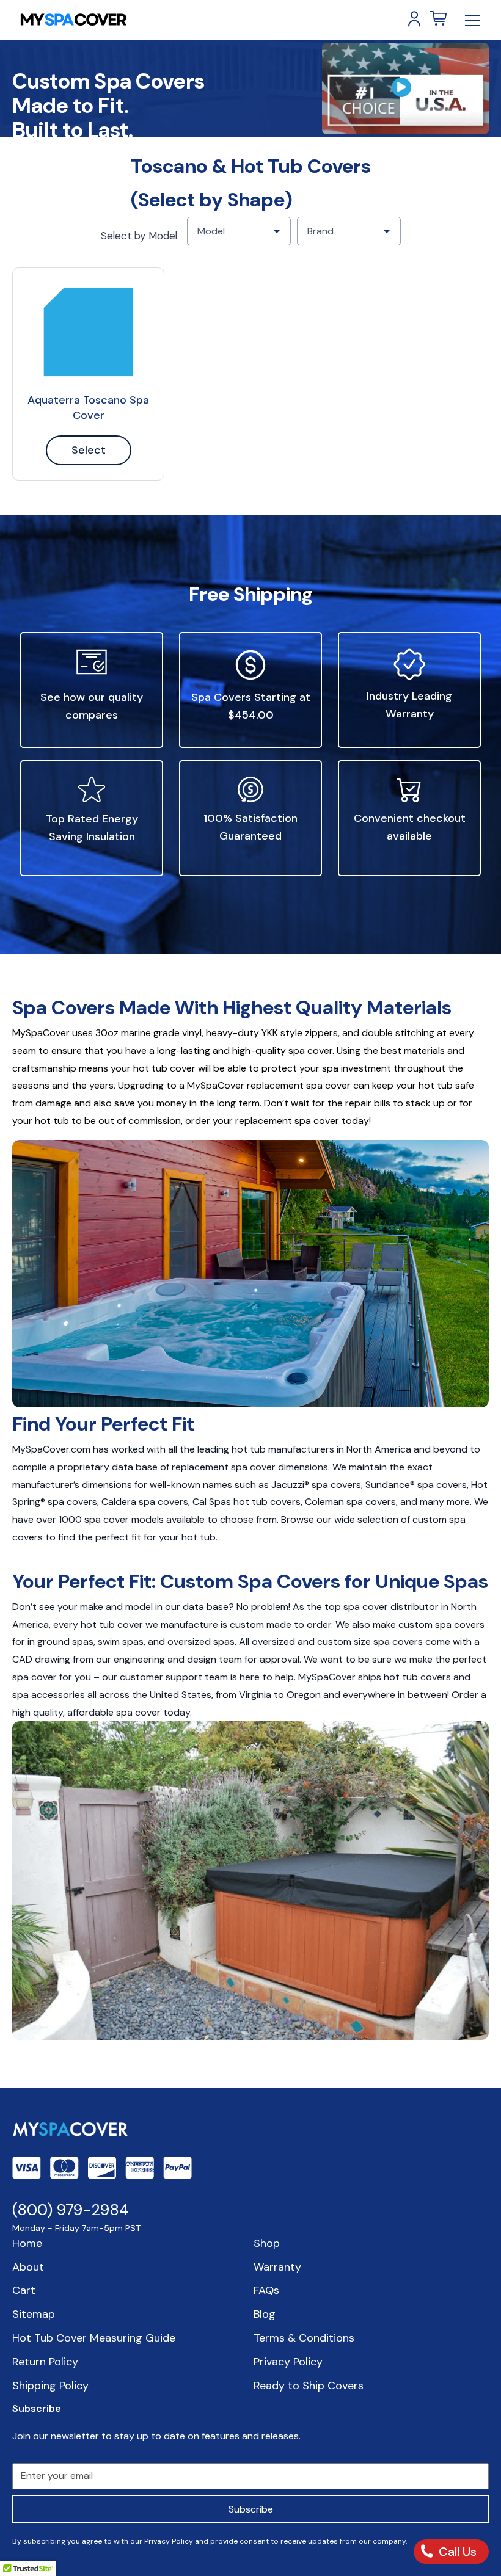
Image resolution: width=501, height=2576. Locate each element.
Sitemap (34, 2314)
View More (88, 332)
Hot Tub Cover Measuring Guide (94, 2338)
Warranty (277, 2267)
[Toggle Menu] (472, 20)
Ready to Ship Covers (309, 2386)
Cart (24, 2290)
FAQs (266, 2290)
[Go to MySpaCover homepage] (73, 20)
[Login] (414, 19)
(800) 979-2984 (71, 2210)
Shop (267, 2243)
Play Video (405, 89)
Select (89, 450)
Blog (265, 2314)
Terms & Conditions (304, 2338)
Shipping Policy (50, 2386)
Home (27, 2243)
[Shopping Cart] (438, 19)
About (28, 2267)
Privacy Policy (288, 2362)
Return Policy (45, 2362)
